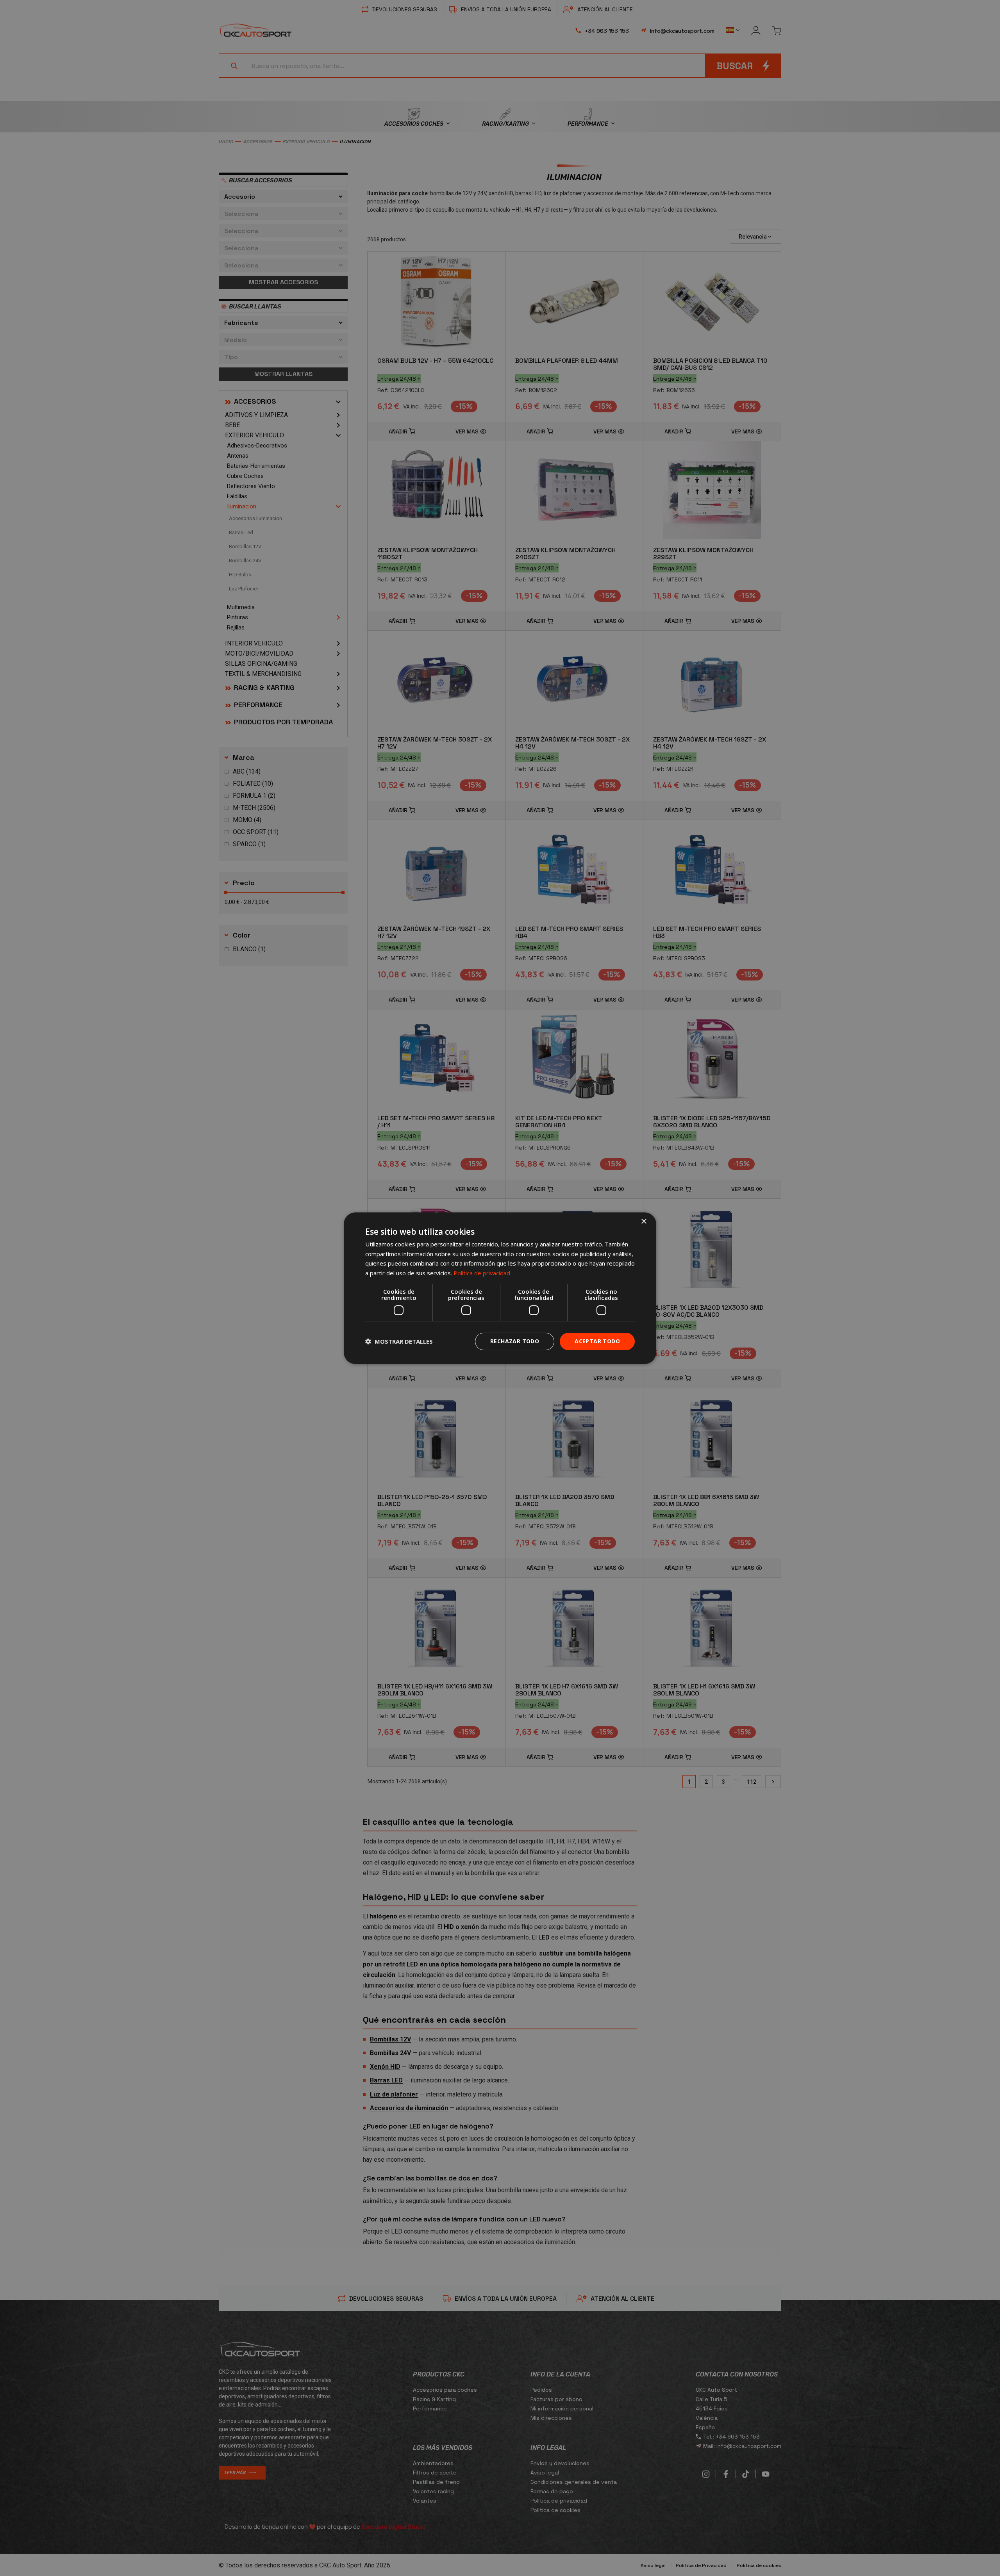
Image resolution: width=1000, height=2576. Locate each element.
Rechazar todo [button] (515, 1341)
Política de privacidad (482, 1273)
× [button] (644, 1221)
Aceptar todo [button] (597, 1341)
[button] (399, 1341)
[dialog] (500, 1288)
